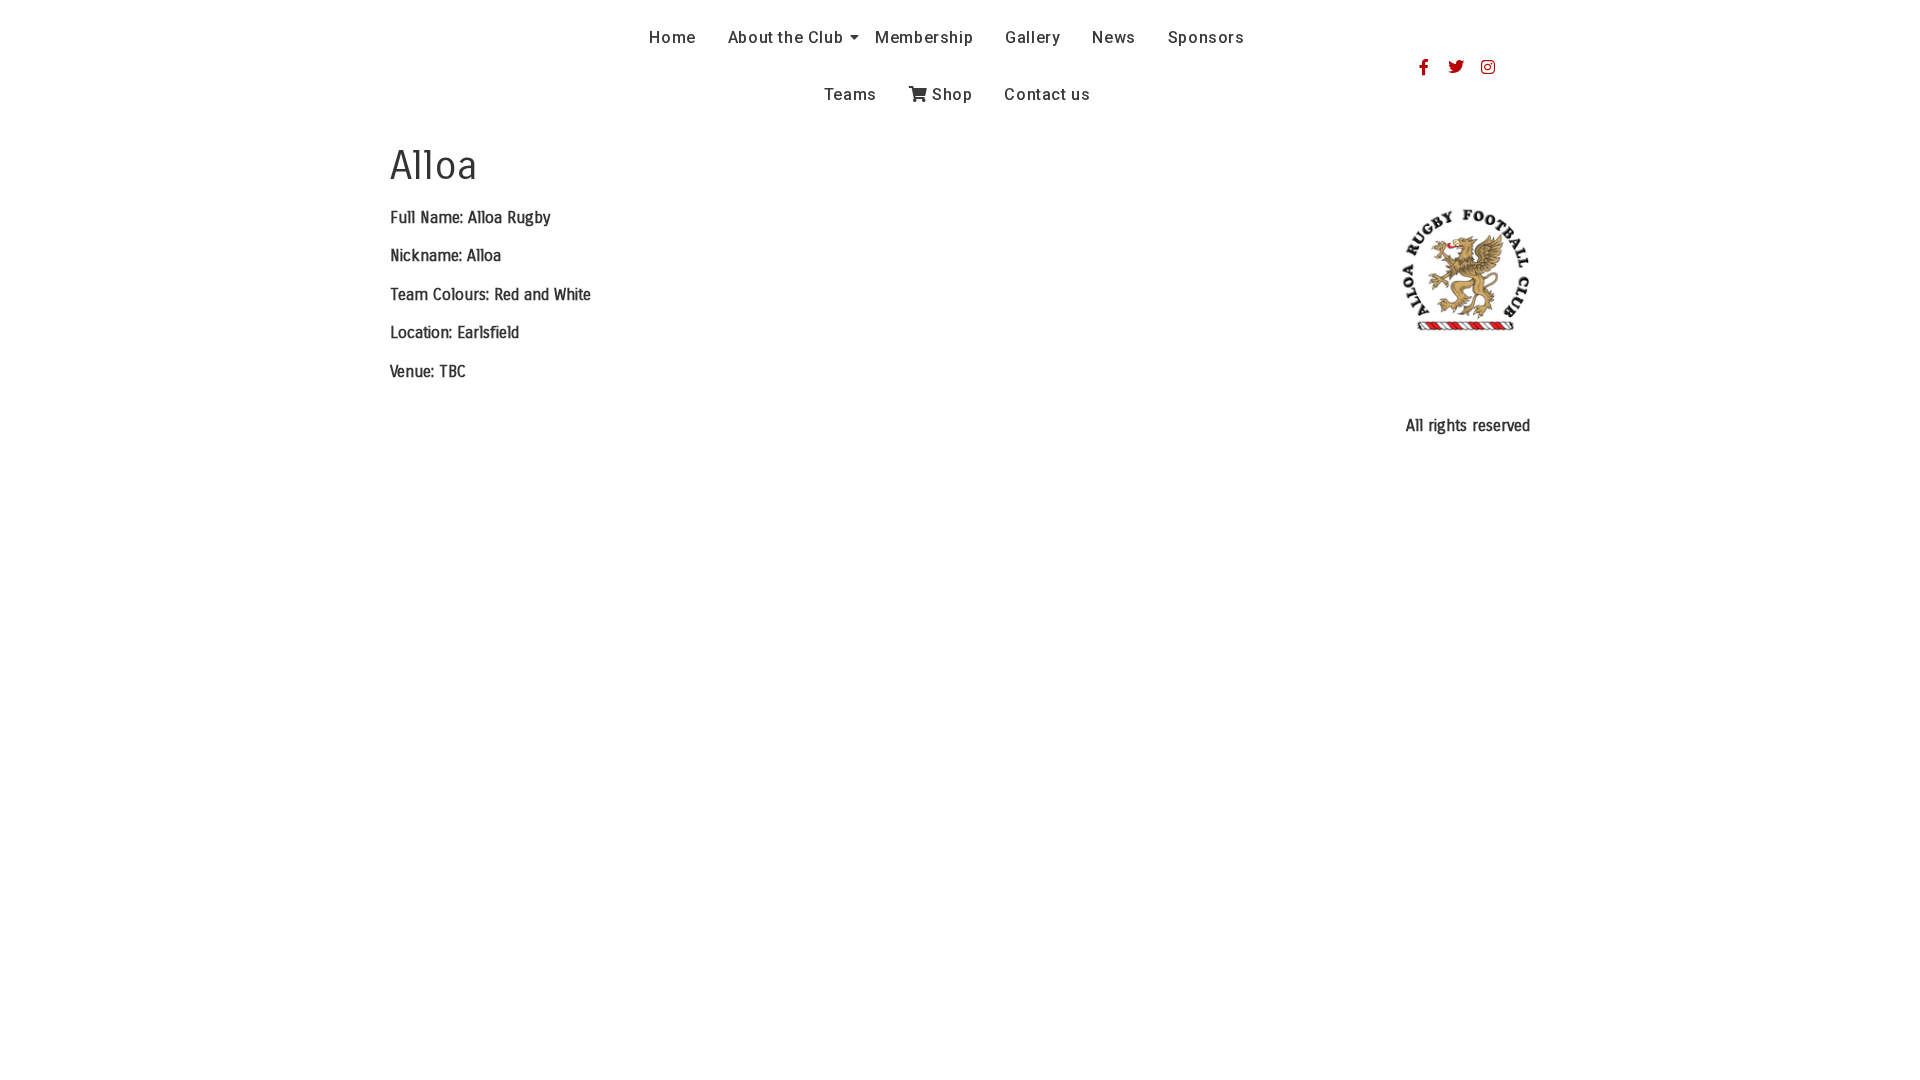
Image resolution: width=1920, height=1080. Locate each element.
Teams (850, 94)
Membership (924, 37)
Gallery (1032, 37)
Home (672, 37)
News (1113, 37)
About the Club (785, 37)
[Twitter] (1456, 67)
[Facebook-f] (1424, 67)
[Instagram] (1488, 67)
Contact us (1047, 94)
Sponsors (1206, 37)
